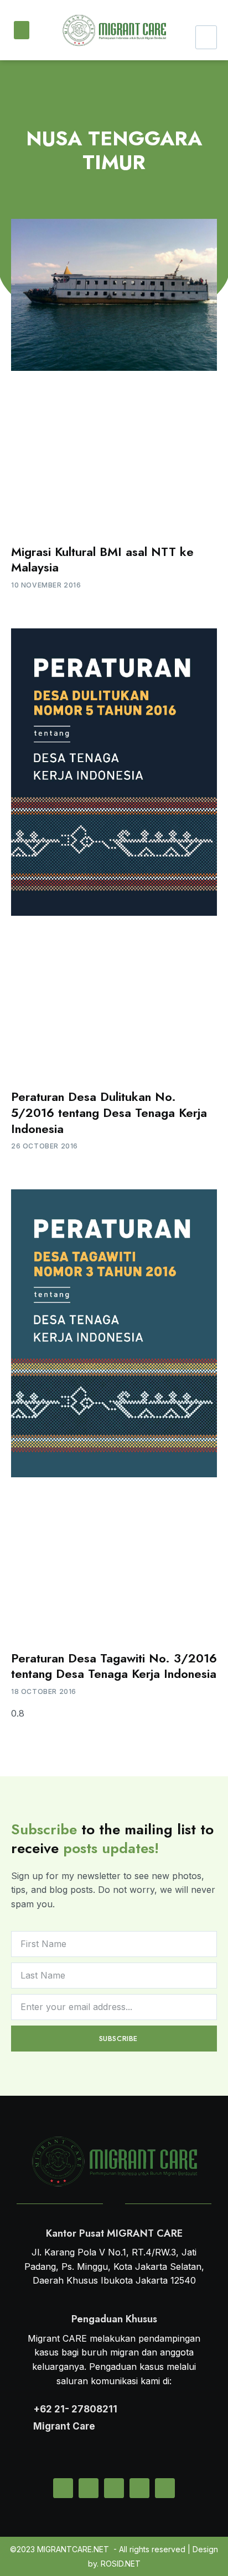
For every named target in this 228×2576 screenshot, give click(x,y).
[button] (22, 30)
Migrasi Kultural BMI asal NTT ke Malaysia (102, 560)
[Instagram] (114, 2488)
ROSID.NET (121, 2564)
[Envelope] (63, 2488)
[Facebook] (139, 2488)
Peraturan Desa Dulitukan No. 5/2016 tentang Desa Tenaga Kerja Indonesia (109, 1112)
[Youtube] (165, 2488)
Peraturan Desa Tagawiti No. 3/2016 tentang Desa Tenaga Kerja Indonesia (114, 1666)
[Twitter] (89, 2488)
